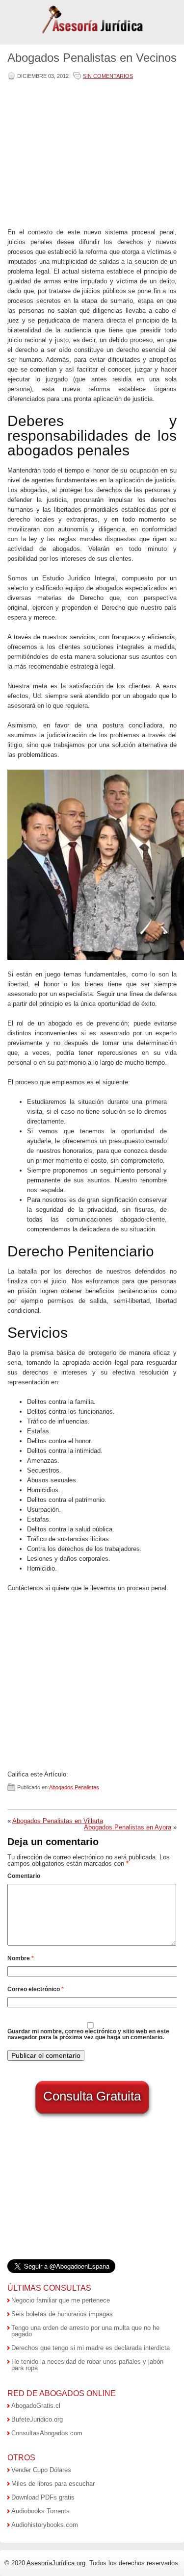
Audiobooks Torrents (40, 2511)
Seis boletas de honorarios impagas (62, 2314)
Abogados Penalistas (74, 1787)
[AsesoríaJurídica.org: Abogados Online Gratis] (92, 33)
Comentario (24, 1876)
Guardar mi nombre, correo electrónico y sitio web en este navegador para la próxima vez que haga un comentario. (88, 2034)
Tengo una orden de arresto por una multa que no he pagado (85, 2331)
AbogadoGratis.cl (36, 2406)
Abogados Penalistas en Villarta (58, 1821)
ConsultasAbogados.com (47, 2433)
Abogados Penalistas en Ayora (128, 1827)
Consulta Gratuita (92, 2096)
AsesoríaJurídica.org (56, 2563)
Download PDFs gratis (43, 2497)
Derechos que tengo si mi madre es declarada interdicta (91, 2348)
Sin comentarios (108, 76)
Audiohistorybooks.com (45, 2525)
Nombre (21, 1958)
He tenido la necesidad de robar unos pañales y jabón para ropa (87, 2365)
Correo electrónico (36, 1989)
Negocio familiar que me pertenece (61, 2300)
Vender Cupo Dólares (41, 2470)
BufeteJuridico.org (37, 2419)
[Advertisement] (90, 155)
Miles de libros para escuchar (53, 2484)
